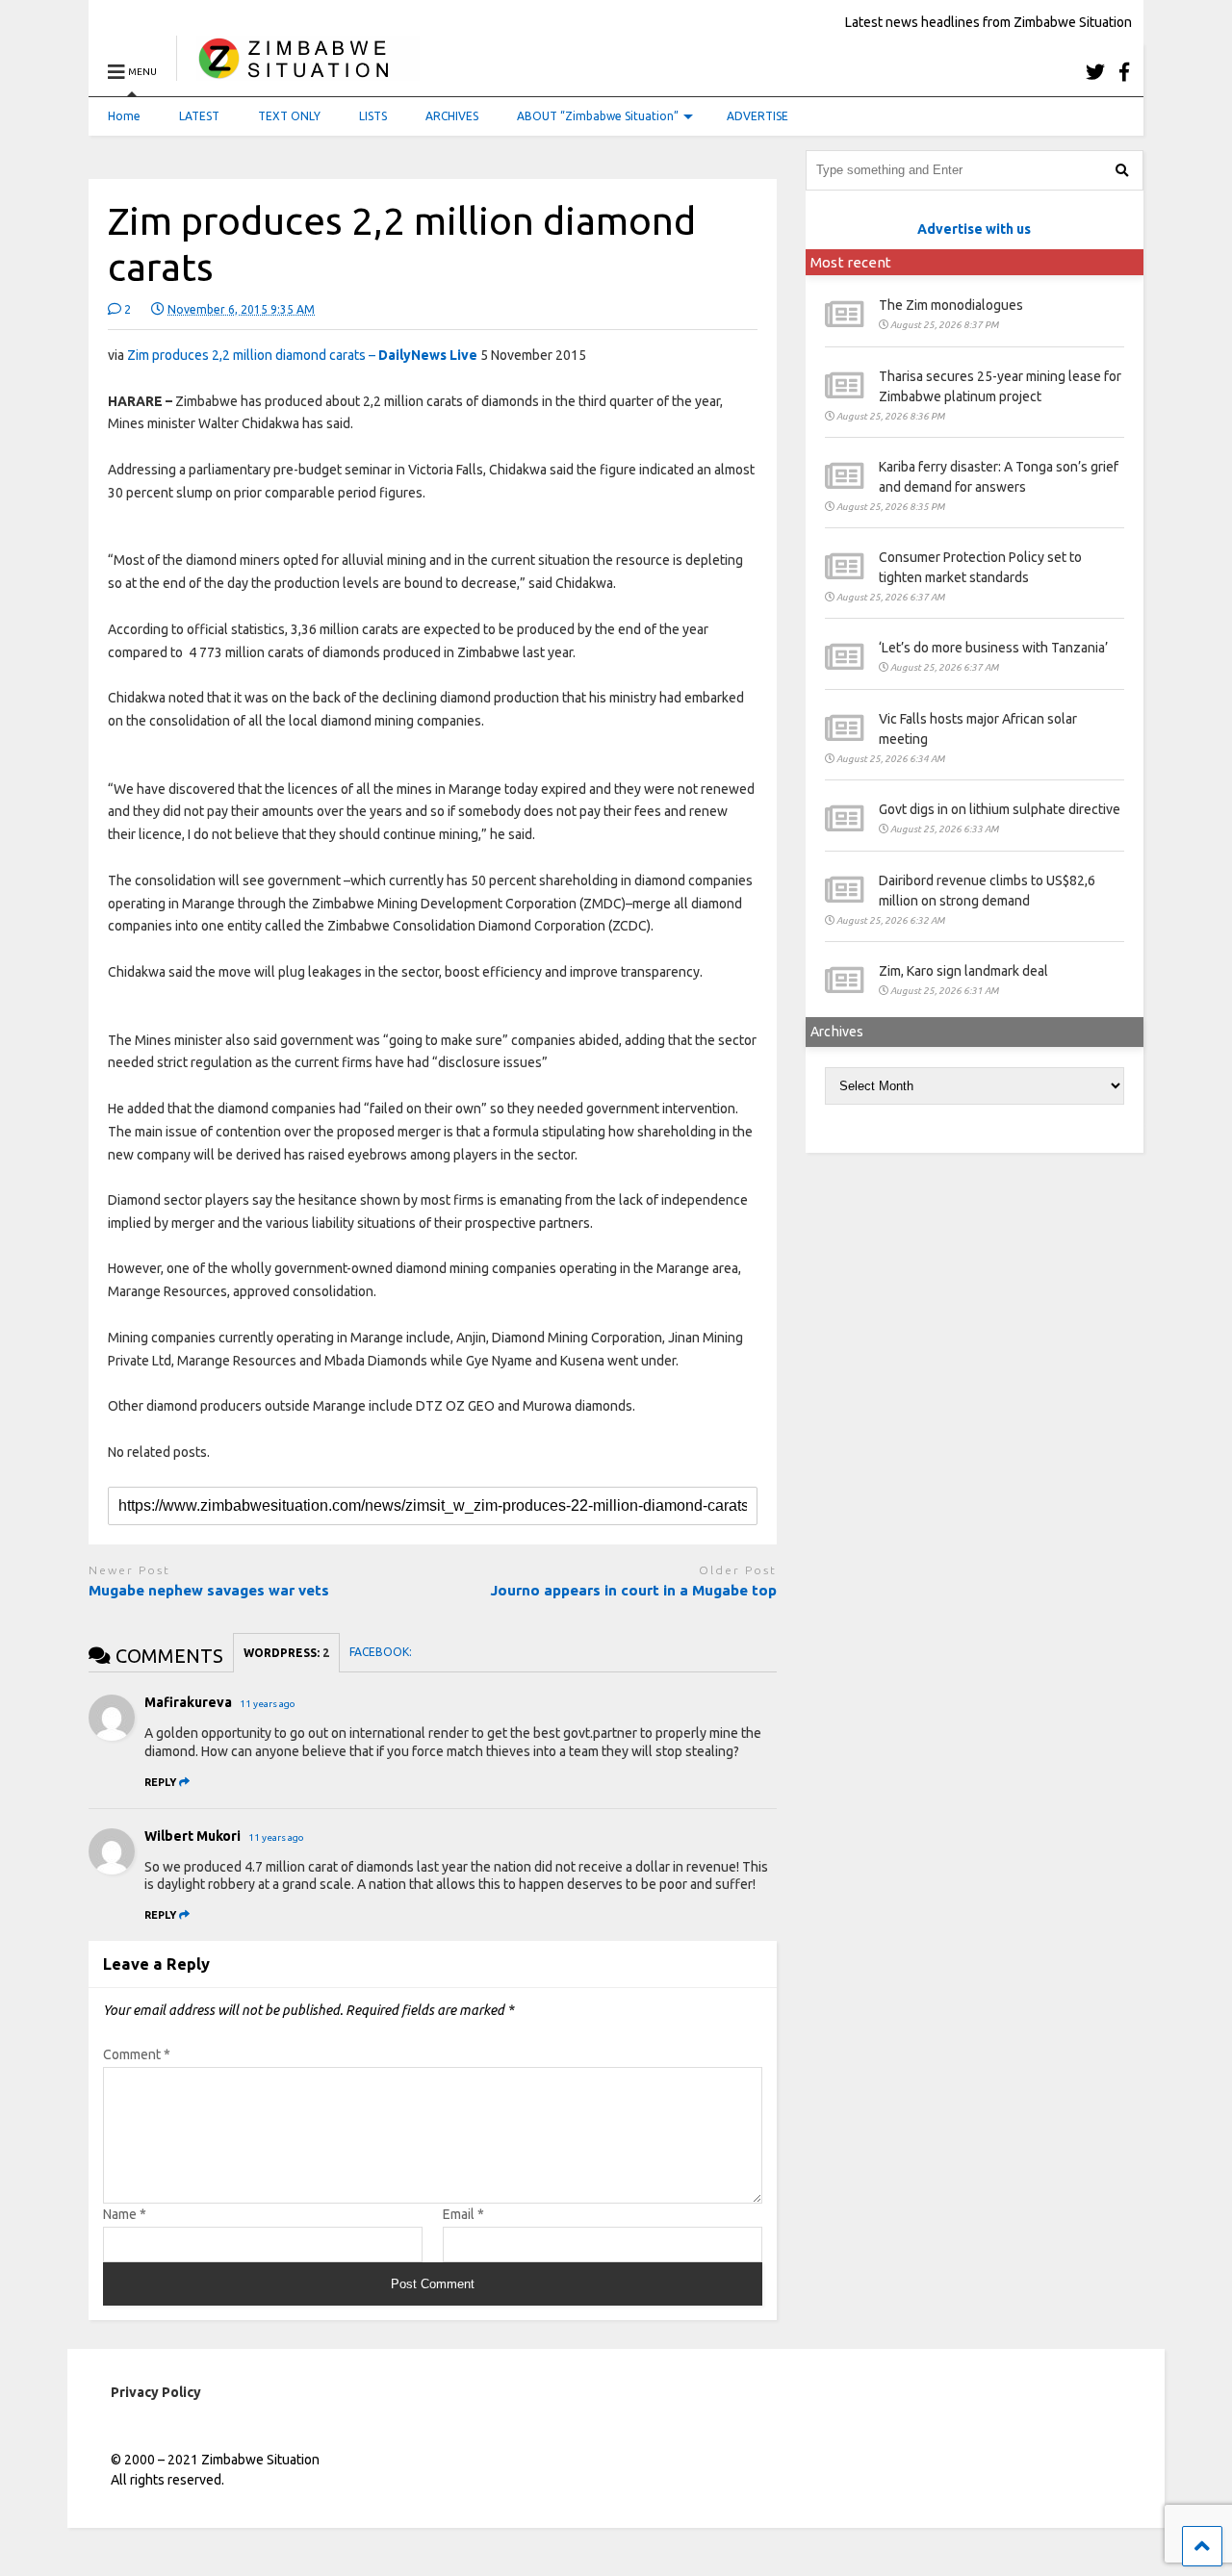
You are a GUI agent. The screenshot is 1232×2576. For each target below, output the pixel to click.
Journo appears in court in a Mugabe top (633, 1590)
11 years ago (268, 1704)
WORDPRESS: (286, 1653)
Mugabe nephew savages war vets (209, 1590)
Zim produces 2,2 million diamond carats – (302, 355)
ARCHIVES (452, 116)
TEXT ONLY (289, 116)
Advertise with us (974, 229)
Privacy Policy (156, 2392)
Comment (137, 2054)
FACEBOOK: (382, 1652)
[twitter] (1095, 72)
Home (124, 116)
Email (463, 2214)
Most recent (851, 262)
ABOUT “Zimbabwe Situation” (598, 116)
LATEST (199, 116)
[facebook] (1124, 72)
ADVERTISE (757, 116)
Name (125, 2214)
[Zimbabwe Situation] (298, 72)
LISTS (373, 116)
